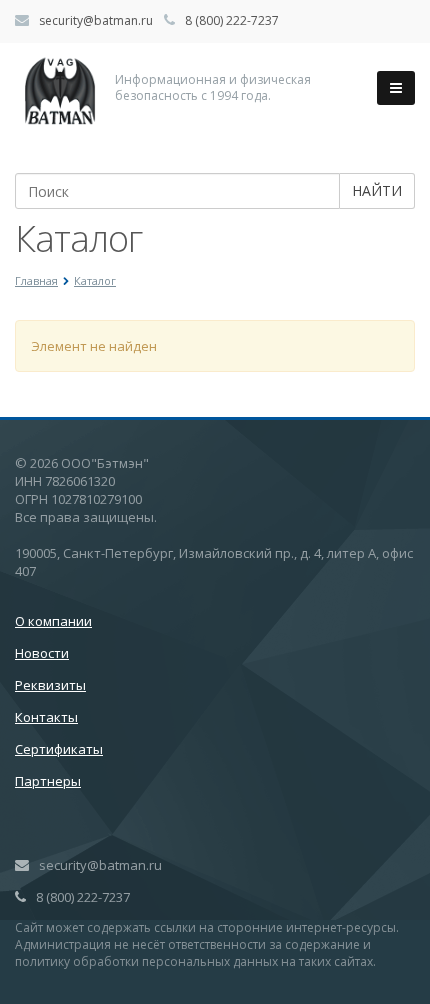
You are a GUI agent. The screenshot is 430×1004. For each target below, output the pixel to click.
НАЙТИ (377, 190)
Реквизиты (50, 685)
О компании (53, 621)
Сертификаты (59, 749)
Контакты (46, 717)
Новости (42, 653)
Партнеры (48, 781)
